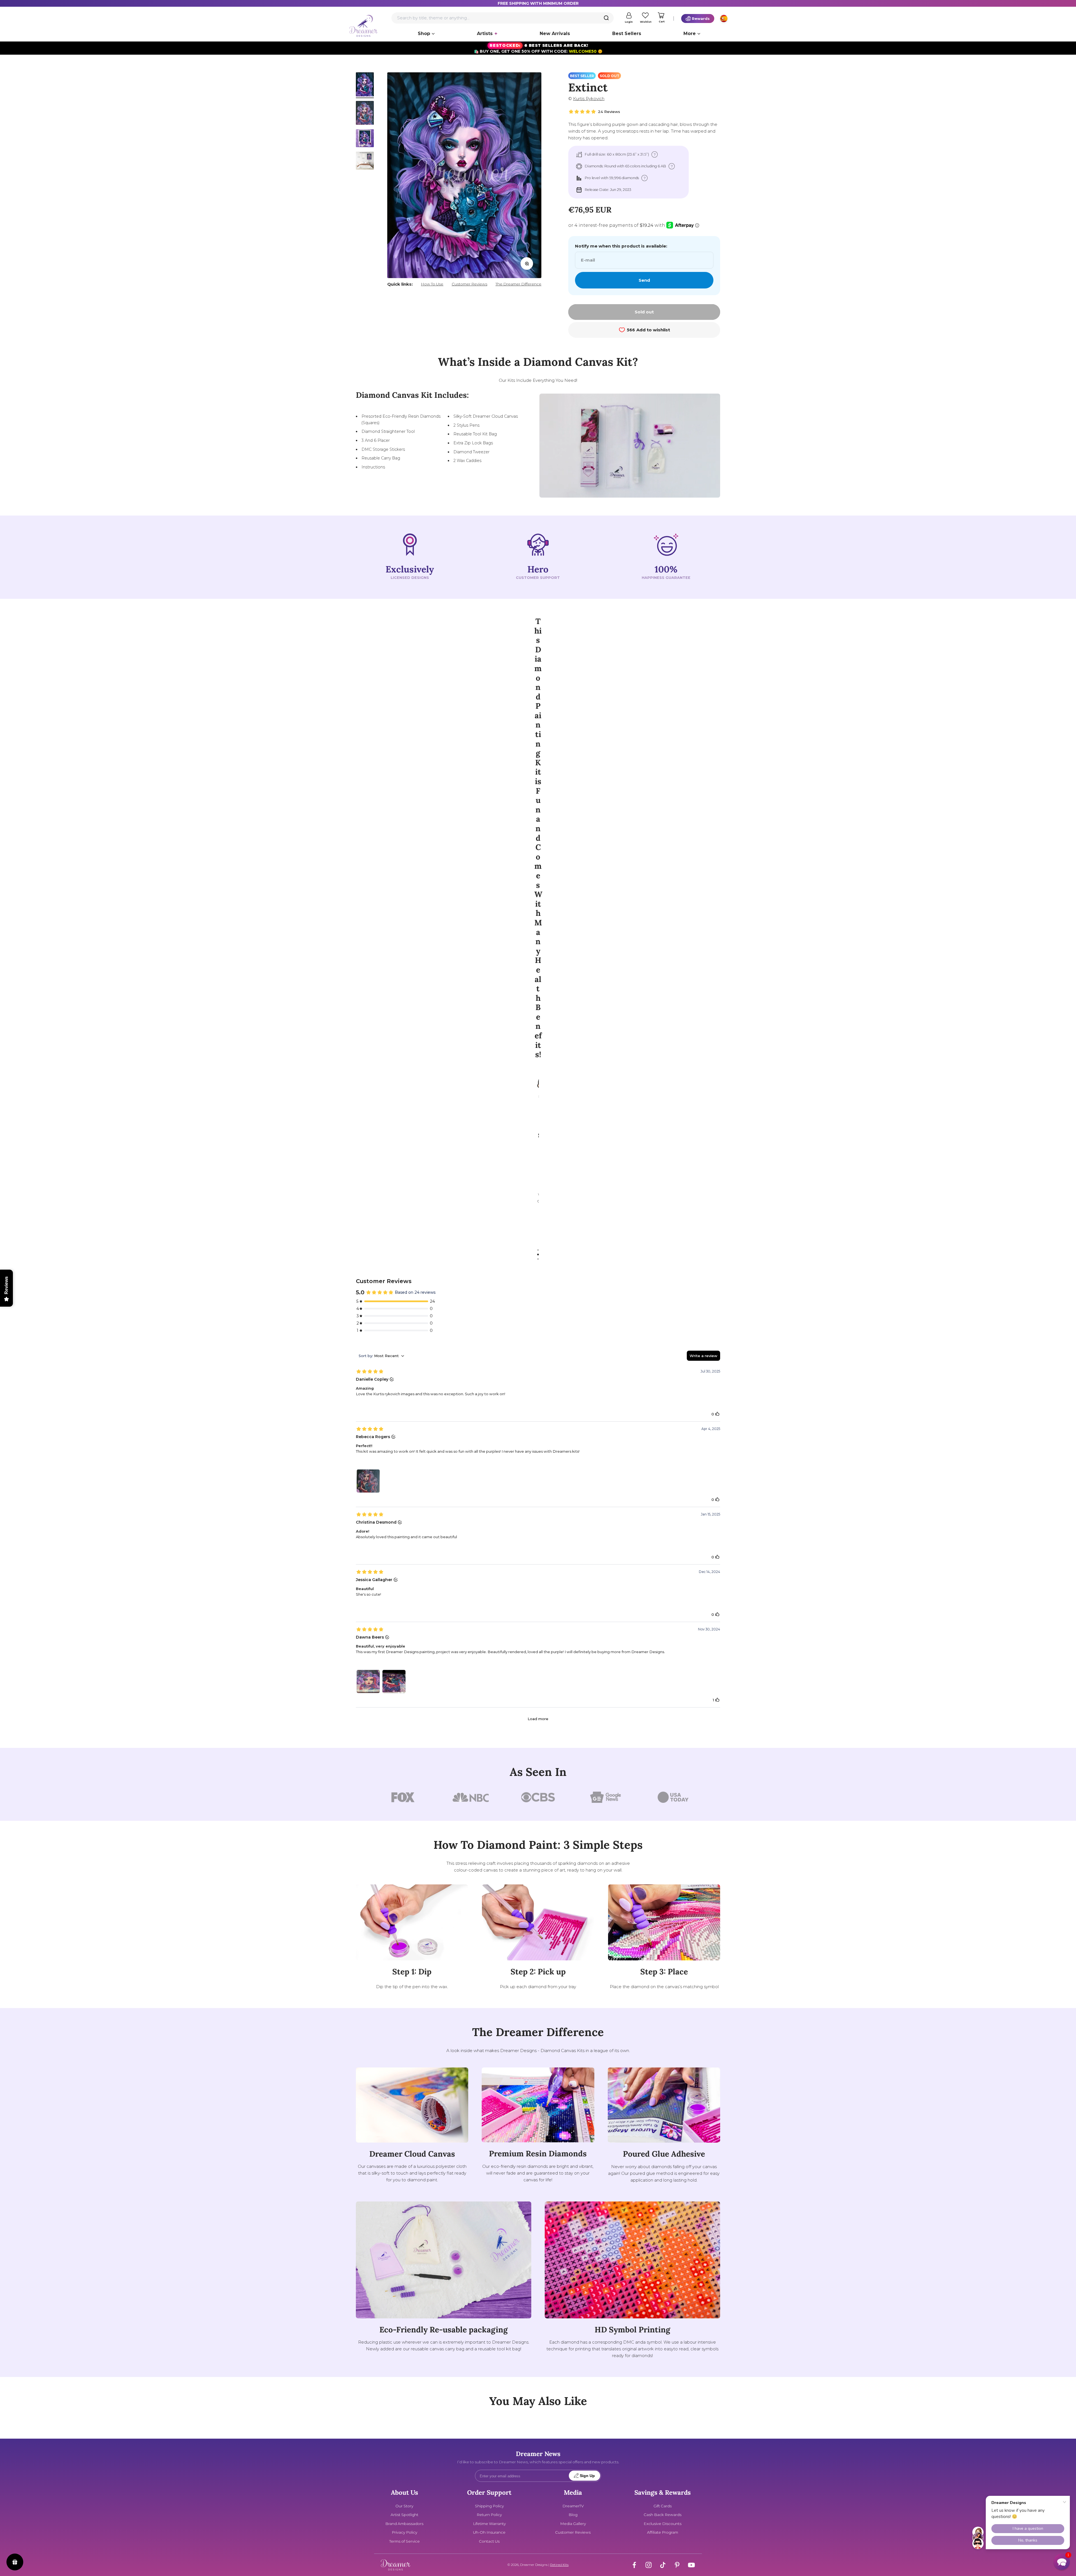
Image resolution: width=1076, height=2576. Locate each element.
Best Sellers (627, 34)
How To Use (432, 284)
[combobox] (503, 18)
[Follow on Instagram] (649, 2565)
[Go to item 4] (365, 161)
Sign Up (587, 2476)
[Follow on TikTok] (663, 2565)
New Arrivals (555, 34)
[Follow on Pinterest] (677, 2565)
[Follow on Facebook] (634, 2565)
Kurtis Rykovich (589, 99)
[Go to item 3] (365, 139)
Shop (424, 34)
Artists (485, 34)
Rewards (701, 19)
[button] (1062, 2562)
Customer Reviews (469, 284)
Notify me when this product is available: (621, 246)
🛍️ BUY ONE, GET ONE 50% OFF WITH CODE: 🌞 (538, 48)
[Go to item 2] (365, 114)
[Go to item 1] (365, 85)
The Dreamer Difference (518, 284)
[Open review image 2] (394, 1681)
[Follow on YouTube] (691, 2565)
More (690, 34)
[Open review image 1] (368, 1481)
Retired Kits (559, 2565)
